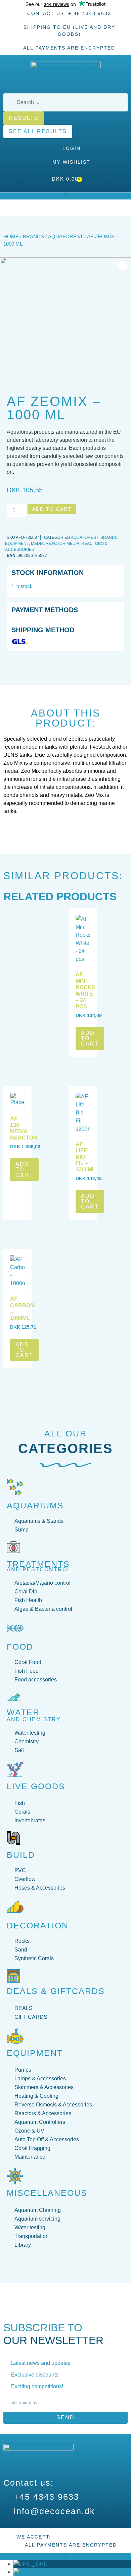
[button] (66, 194)
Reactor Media (62, 544)
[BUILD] (13, 1838)
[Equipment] (15, 2036)
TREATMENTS (38, 1564)
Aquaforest (65, 237)
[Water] (13, 1697)
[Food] (15, 1628)
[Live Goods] (15, 1769)
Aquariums (35, 1505)
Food (20, 1647)
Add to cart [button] (90, 1038)
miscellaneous (47, 2193)
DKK (39, 2564)
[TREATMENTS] (13, 1547)
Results (24, 118)
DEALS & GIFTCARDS (56, 1991)
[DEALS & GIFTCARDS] (13, 1976)
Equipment (17, 544)
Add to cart (52, 509)
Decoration (38, 1925)
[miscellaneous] (15, 2176)
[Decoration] (15, 1907)
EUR (39, 2572)
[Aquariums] (15, 1487)
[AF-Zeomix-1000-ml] (65, 323)
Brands (33, 237)
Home (11, 237)
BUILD (21, 1855)
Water (23, 1712)
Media (37, 544)
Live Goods (36, 1786)
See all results (38, 131)
